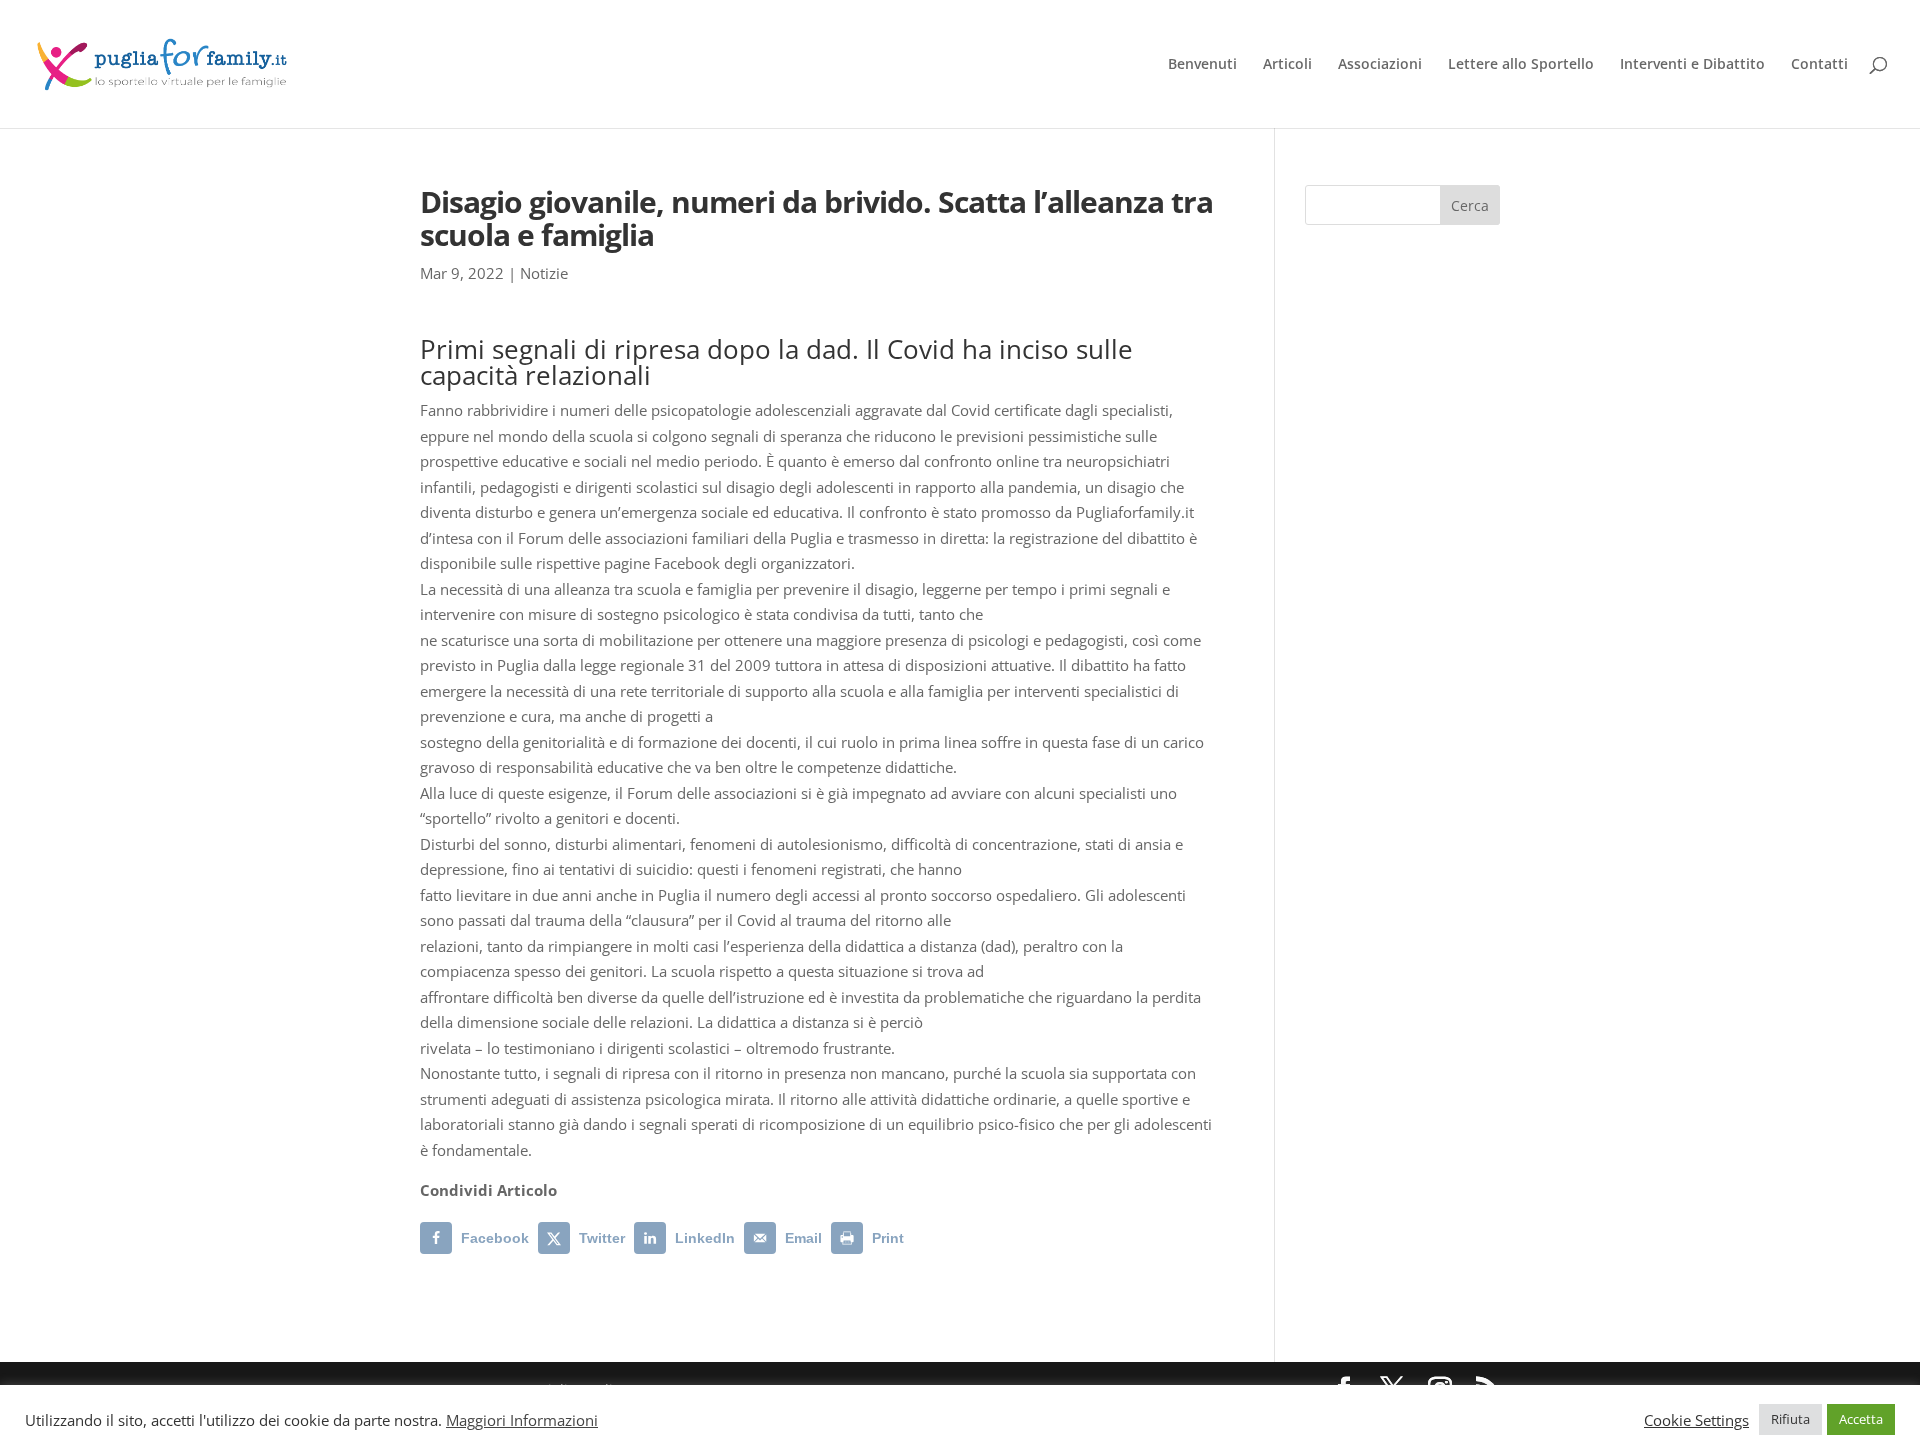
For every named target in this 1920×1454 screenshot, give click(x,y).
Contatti (1819, 65)
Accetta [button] (1861, 1419)
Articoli (1287, 65)
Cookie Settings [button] (1696, 1420)
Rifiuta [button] (1790, 1419)
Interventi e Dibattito (1692, 65)
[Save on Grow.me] (929, 1238)
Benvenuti (1202, 65)
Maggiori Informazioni (522, 1420)
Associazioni (1380, 65)
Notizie (544, 273)
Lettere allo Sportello (1521, 65)
